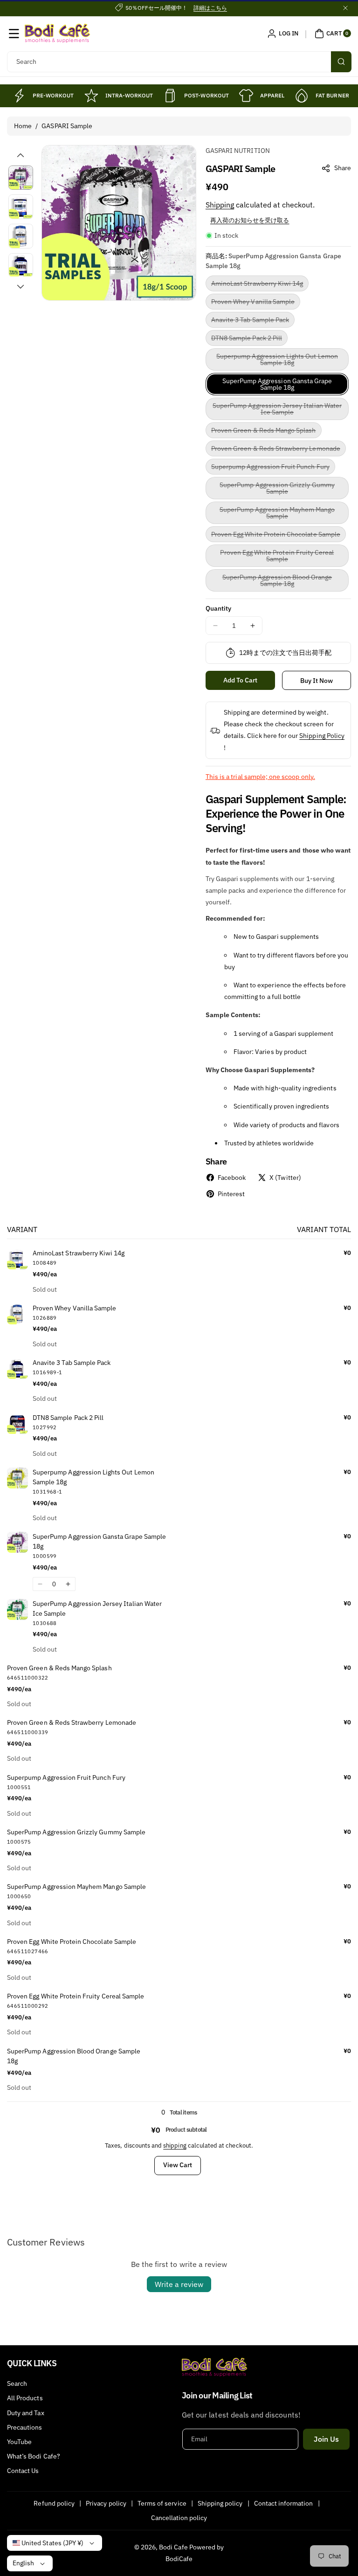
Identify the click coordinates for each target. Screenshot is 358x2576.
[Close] (345, 8)
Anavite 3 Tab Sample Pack (253, 321)
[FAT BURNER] (302, 96)
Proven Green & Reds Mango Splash (266, 432)
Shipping (220, 205)
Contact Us (23, 2471)
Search (17, 2383)
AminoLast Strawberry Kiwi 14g (260, 285)
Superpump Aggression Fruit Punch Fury (273, 468)
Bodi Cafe (173, 2547)
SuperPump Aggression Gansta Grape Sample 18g (277, 384)
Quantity (218, 608)
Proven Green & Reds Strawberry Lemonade (279, 450)
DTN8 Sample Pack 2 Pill (249, 340)
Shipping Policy (322, 736)
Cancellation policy (179, 2518)
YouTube (19, 2442)
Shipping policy (220, 2503)
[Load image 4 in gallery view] (21, 265)
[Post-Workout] (170, 96)
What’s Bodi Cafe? (34, 2456)
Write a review (179, 2284)
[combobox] (179, 62)
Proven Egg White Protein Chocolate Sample (279, 536)
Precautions (25, 2427)
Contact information (284, 2503)
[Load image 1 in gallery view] (21, 178)
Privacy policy (106, 2503)
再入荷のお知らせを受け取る (250, 220)
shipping (175, 2146)
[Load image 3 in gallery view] (21, 236)
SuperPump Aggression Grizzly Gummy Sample (277, 490)
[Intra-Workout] (91, 96)
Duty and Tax (26, 2413)
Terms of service (162, 2503)
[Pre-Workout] (19, 96)
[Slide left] (21, 155)
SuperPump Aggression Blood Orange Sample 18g (277, 582)
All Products (25, 2398)
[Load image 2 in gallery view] (21, 207)
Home (23, 126)
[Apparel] (246, 96)
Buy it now (317, 681)
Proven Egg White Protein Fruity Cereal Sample (277, 558)
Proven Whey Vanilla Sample (256, 303)
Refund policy (54, 2503)
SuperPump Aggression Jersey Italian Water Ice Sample (277, 411)
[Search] (341, 62)
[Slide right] (21, 287)
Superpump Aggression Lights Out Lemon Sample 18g (277, 361)
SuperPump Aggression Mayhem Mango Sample (277, 515)
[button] (14, 34)
